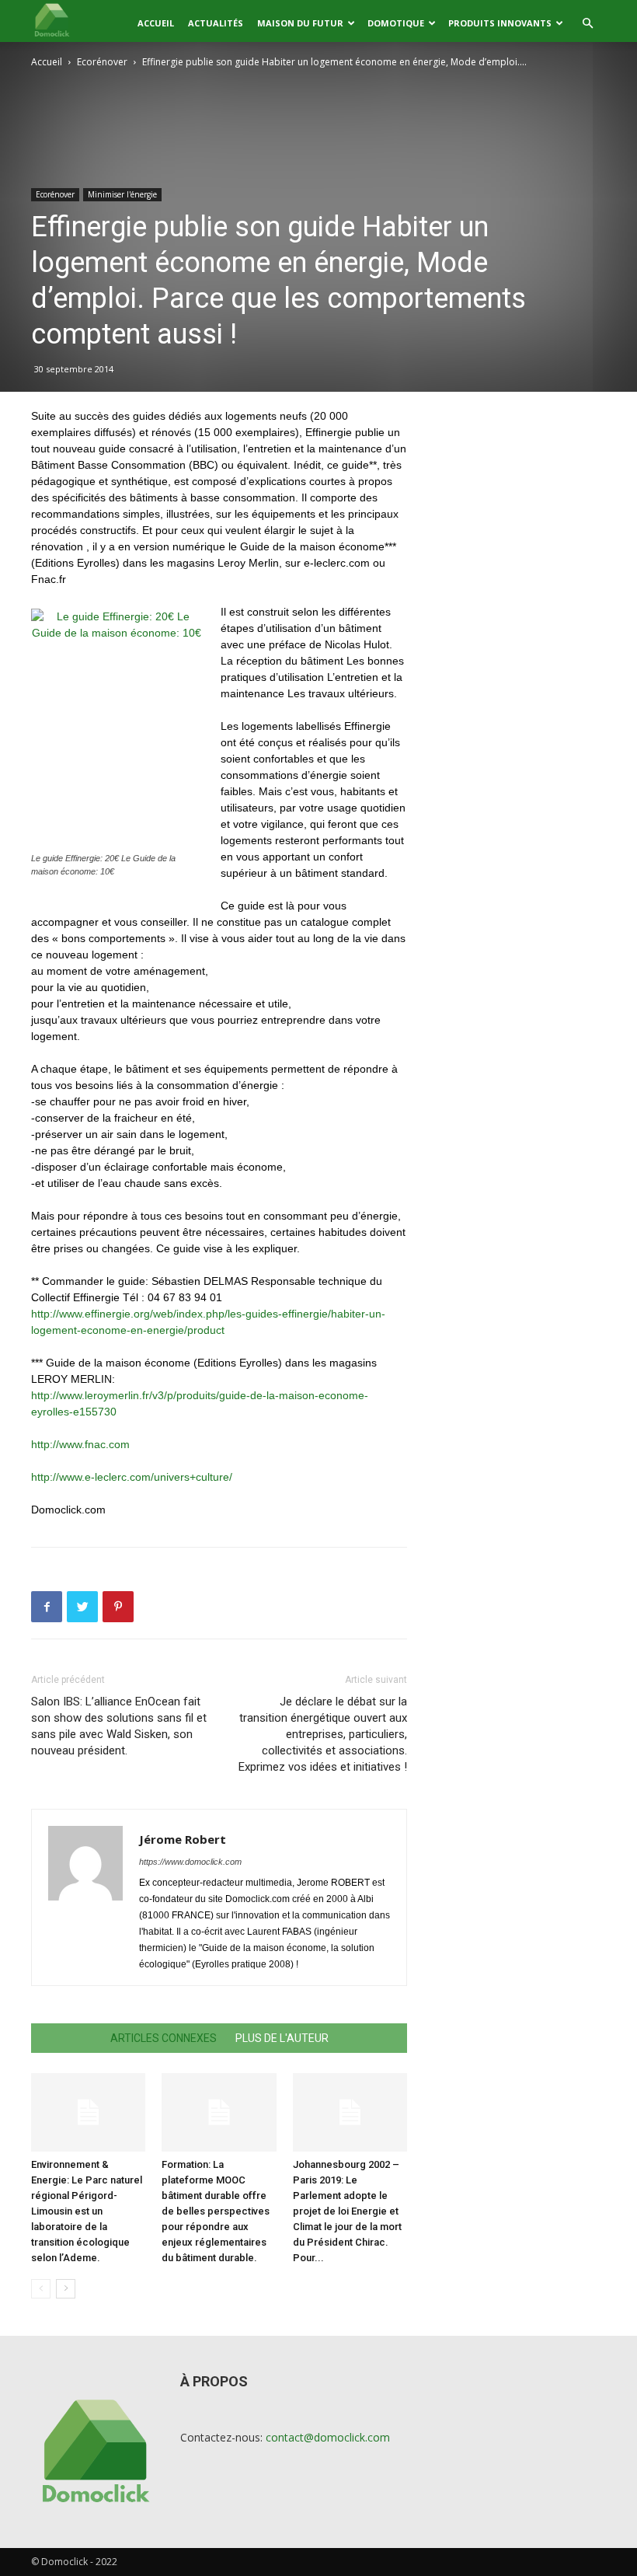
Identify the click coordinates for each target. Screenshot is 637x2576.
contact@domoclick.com (328, 2437)
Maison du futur (300, 23)
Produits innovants (500, 23)
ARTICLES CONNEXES (164, 2038)
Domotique (396, 23)
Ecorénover (102, 62)
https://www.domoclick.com (190, 1862)
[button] (587, 24)
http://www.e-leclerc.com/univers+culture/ (132, 1477)
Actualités (216, 23)
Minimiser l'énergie (122, 194)
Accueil (156, 23)
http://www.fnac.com (80, 1444)
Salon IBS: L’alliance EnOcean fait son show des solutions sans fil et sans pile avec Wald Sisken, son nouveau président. (119, 1726)
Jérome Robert (183, 1839)
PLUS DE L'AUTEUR (282, 2038)
